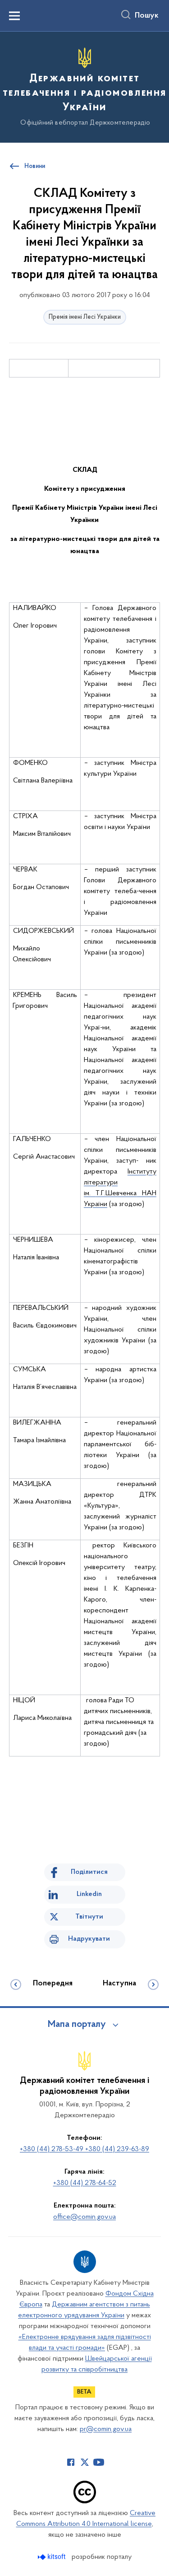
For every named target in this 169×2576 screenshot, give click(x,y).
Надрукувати (89, 1939)
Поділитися (89, 1872)
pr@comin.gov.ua (106, 2429)
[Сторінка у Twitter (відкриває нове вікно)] (85, 2462)
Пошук (147, 16)
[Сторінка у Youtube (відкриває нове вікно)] (99, 2462)
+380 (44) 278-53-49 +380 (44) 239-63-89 (84, 2149)
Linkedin (89, 1894)
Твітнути (89, 1917)
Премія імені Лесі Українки (85, 317)
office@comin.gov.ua (84, 2217)
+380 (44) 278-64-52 (85, 2183)
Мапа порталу (77, 2025)
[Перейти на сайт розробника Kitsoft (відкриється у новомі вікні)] (53, 2557)
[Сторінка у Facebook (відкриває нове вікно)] (71, 2462)
